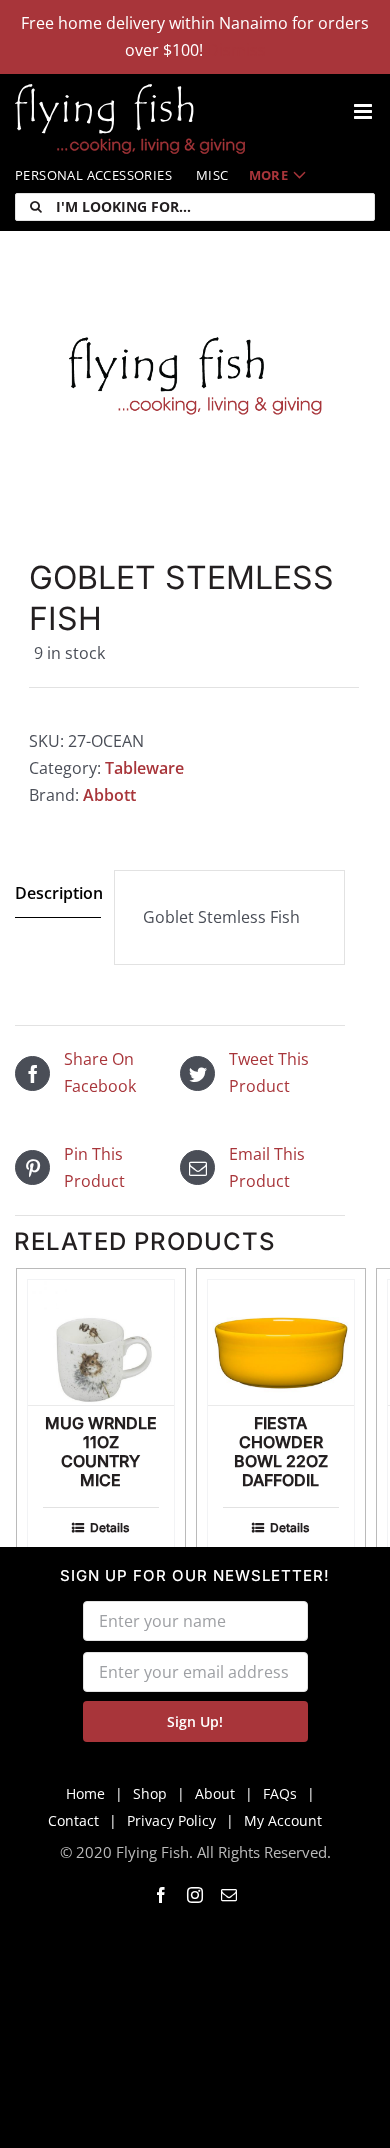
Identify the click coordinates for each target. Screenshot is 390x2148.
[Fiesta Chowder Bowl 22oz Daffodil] (281, 1342)
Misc (212, 175)
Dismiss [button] (236, 50)
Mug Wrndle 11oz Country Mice (101, 1452)
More (269, 175)
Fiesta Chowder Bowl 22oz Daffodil (281, 1452)
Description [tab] (58, 893)
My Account (283, 1820)
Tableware (144, 768)
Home (85, 1793)
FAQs (280, 1793)
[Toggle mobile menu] (364, 111)
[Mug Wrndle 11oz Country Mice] (101, 1342)
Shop (150, 1793)
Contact (73, 1820)
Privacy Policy (171, 1820)
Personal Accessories (93, 175)
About (215, 1793)
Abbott (109, 795)
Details (109, 1527)
